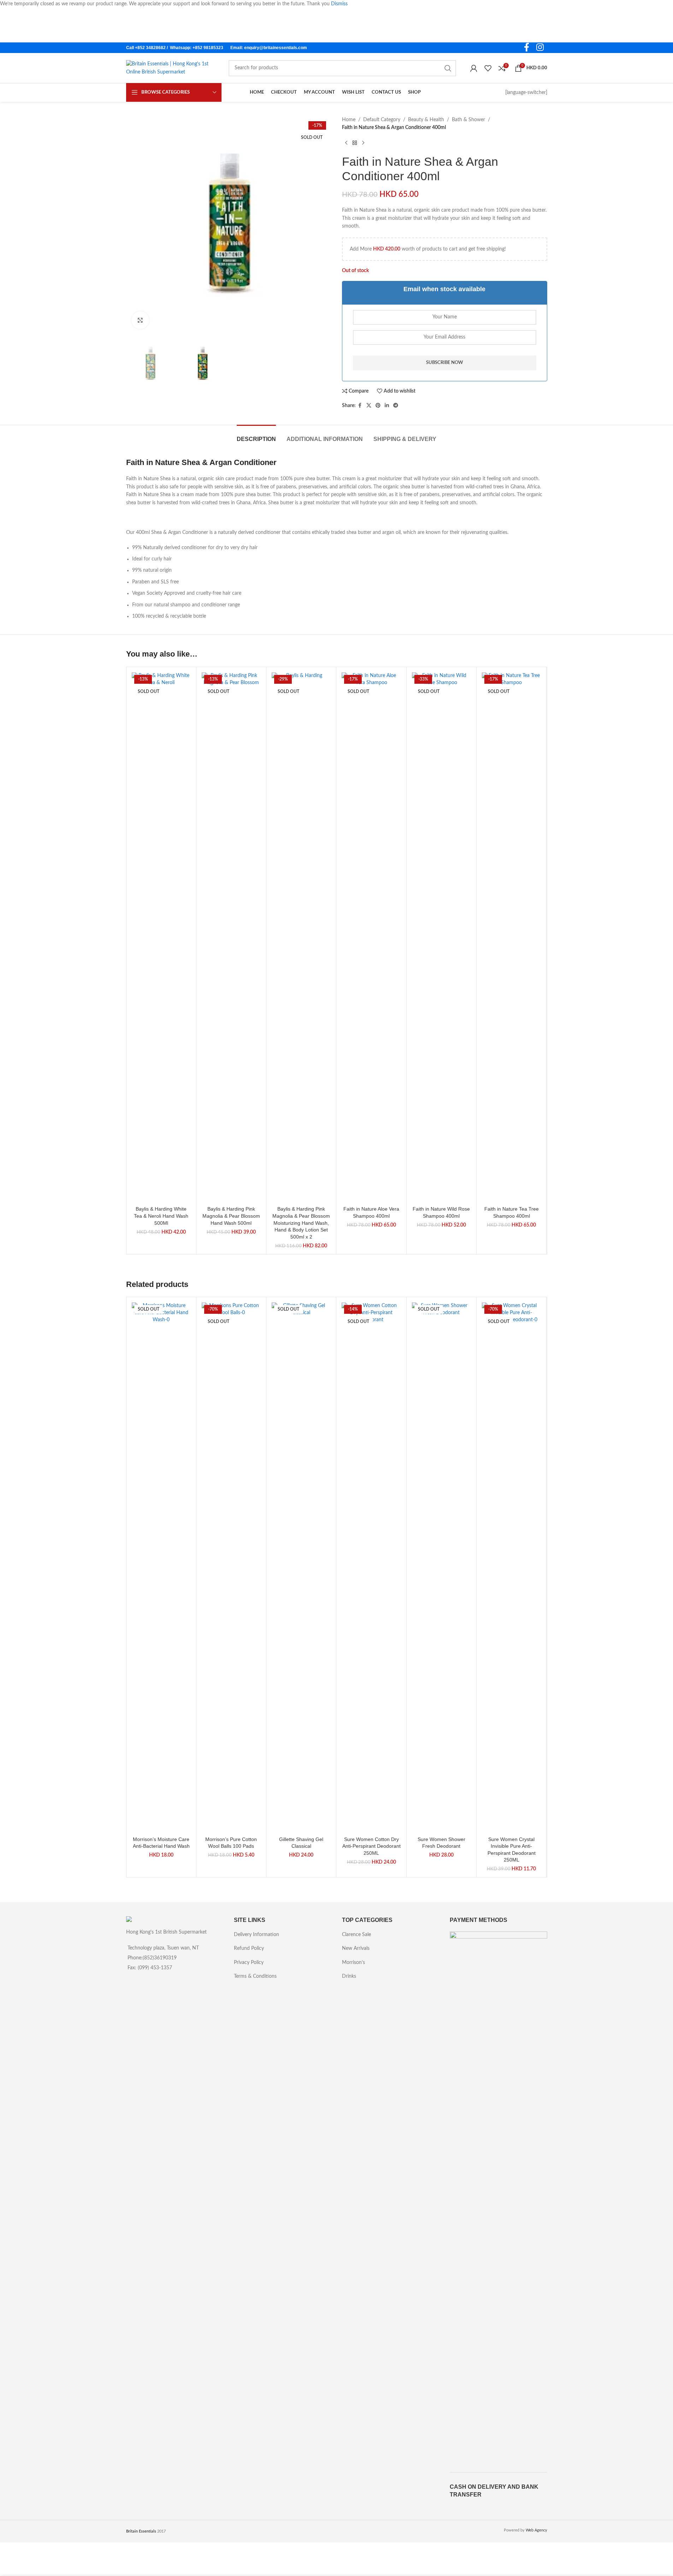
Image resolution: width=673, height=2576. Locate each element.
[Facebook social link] (527, 48)
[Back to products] (355, 143)
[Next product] (363, 143)
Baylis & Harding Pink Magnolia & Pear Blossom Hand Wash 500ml (231, 1216)
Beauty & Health (426, 120)
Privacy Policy (249, 1963)
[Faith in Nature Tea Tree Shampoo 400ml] (511, 937)
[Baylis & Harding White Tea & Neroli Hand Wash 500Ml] (161, 937)
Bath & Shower (468, 120)
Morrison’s (353, 1963)
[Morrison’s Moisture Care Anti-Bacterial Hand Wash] (161, 1568)
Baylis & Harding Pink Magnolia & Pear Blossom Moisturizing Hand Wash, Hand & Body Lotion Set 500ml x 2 (301, 1223)
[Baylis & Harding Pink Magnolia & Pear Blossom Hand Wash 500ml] (231, 937)
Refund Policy (249, 1948)
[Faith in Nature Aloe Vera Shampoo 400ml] (371, 937)
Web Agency (536, 2530)
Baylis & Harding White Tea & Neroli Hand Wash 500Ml (161, 1216)
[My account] (474, 68)
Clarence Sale (356, 1935)
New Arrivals (356, 1948)
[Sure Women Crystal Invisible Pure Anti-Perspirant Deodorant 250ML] (511, 1568)
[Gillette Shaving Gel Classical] (301, 1568)
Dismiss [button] (339, 4)
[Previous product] (346, 143)
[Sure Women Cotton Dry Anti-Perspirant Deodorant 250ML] (371, 1568)
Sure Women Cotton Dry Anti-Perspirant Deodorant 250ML (371, 1846)
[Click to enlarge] (140, 320)
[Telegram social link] (396, 406)
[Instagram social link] (540, 48)
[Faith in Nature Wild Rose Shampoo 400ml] (441, 937)
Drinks (349, 1976)
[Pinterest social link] (378, 406)
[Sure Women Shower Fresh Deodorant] (441, 1568)
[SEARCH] (448, 68)
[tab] (256, 436)
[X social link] (369, 406)
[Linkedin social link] (387, 406)
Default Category (382, 120)
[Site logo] (170, 68)
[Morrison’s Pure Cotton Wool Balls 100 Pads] (231, 1568)
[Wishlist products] (488, 68)
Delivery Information (256, 1935)
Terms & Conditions (255, 1976)
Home (349, 120)
